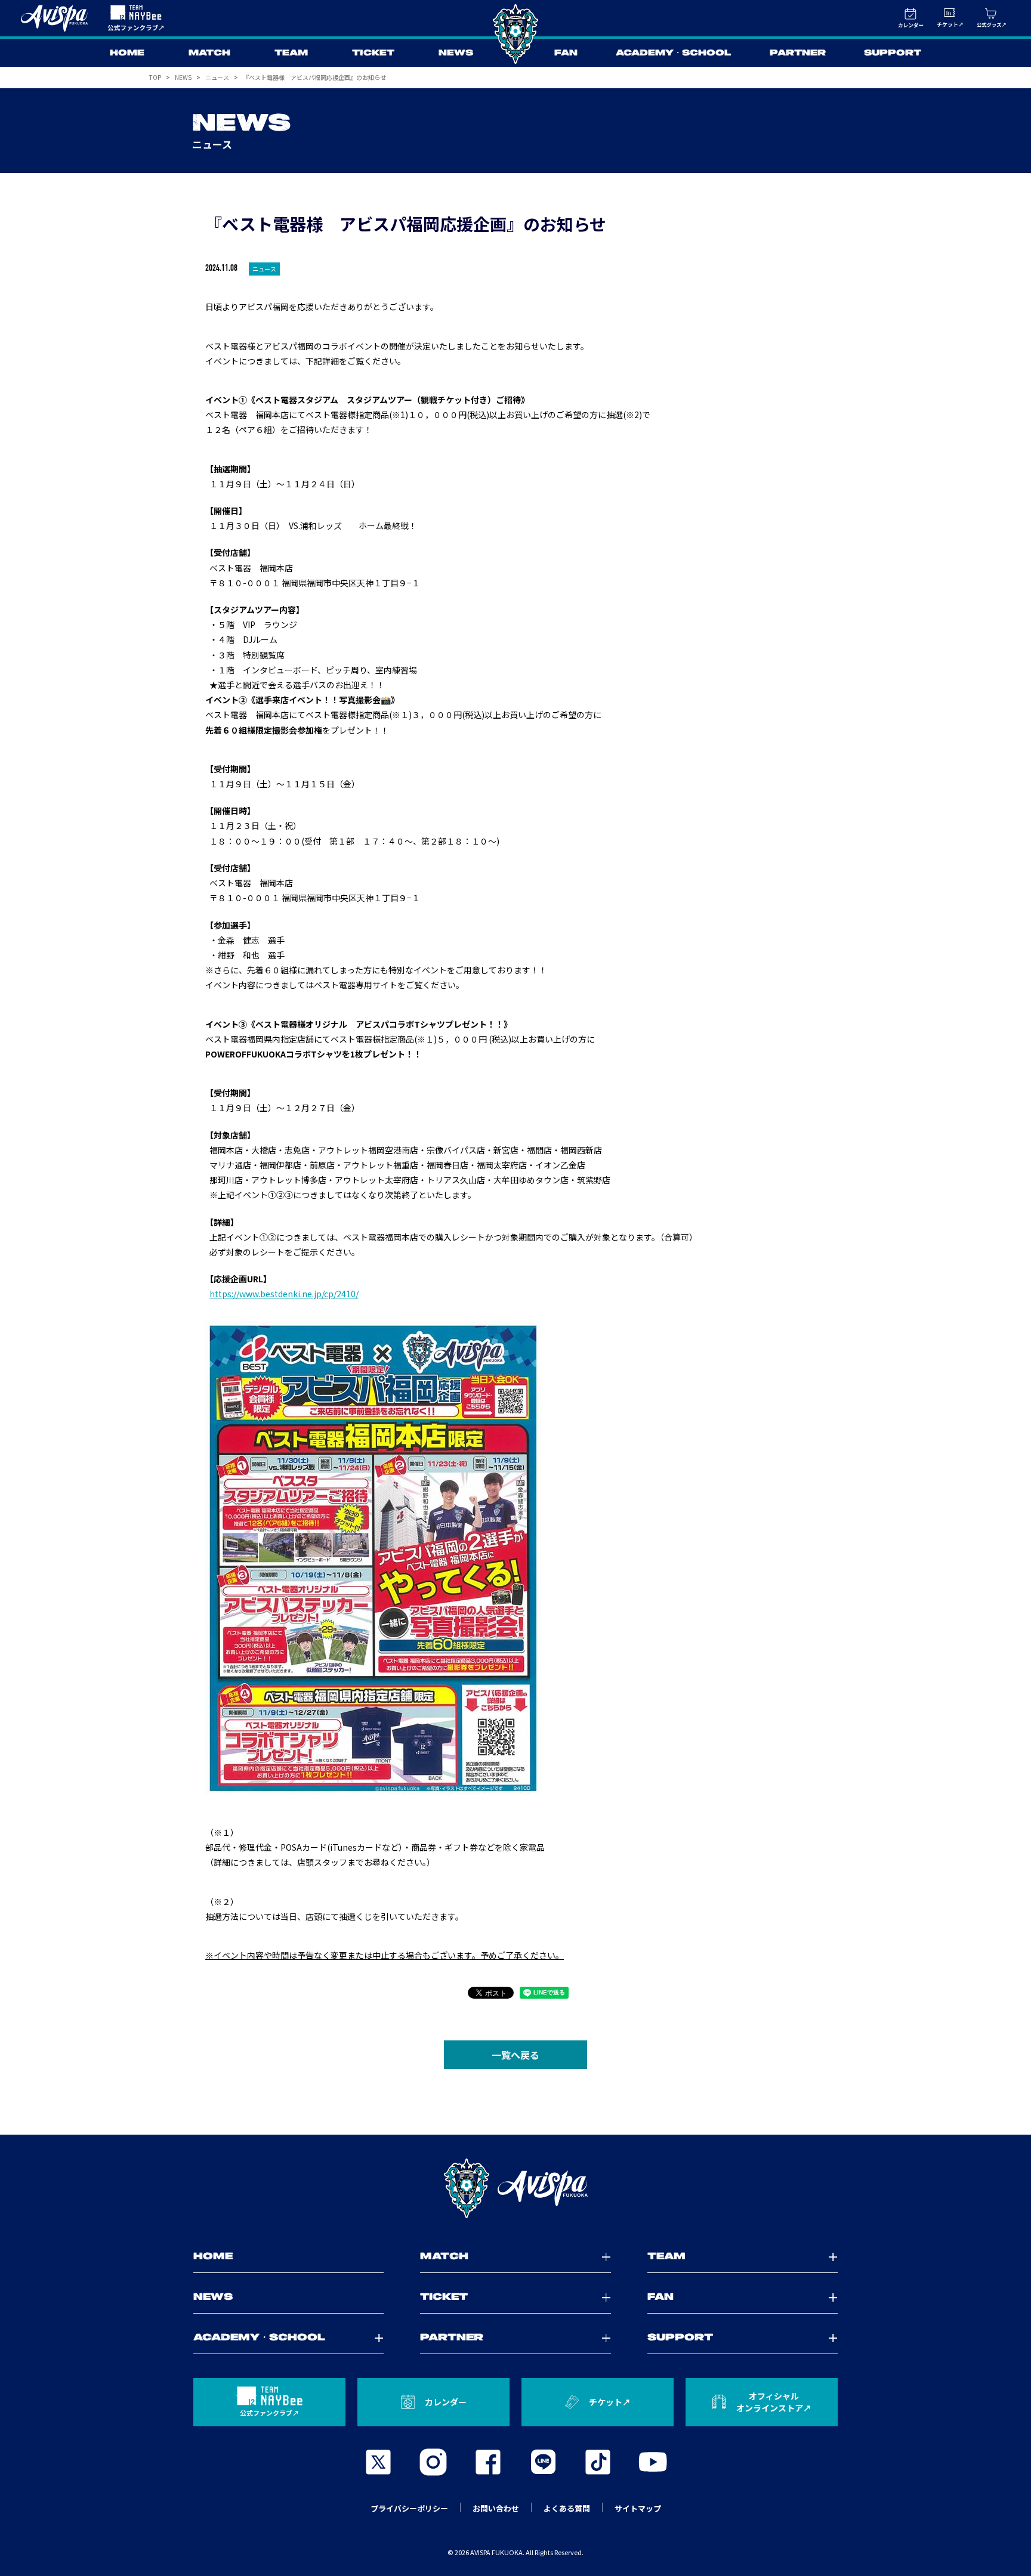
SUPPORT (893, 53)
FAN (566, 53)
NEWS (456, 53)
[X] (378, 2462)
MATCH (209, 53)
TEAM (291, 53)
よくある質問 (567, 2508)
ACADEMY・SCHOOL (674, 53)
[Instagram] (433, 2462)
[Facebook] (488, 2462)
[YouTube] (653, 2462)
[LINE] (543, 2462)
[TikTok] (598, 2462)
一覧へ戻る (515, 2055)
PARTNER (798, 53)
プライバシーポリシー (409, 2508)
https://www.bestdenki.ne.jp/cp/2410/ (284, 1294)
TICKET (373, 53)
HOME (127, 53)
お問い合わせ (496, 2508)
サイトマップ (638, 2508)
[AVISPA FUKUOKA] (515, 2188)
